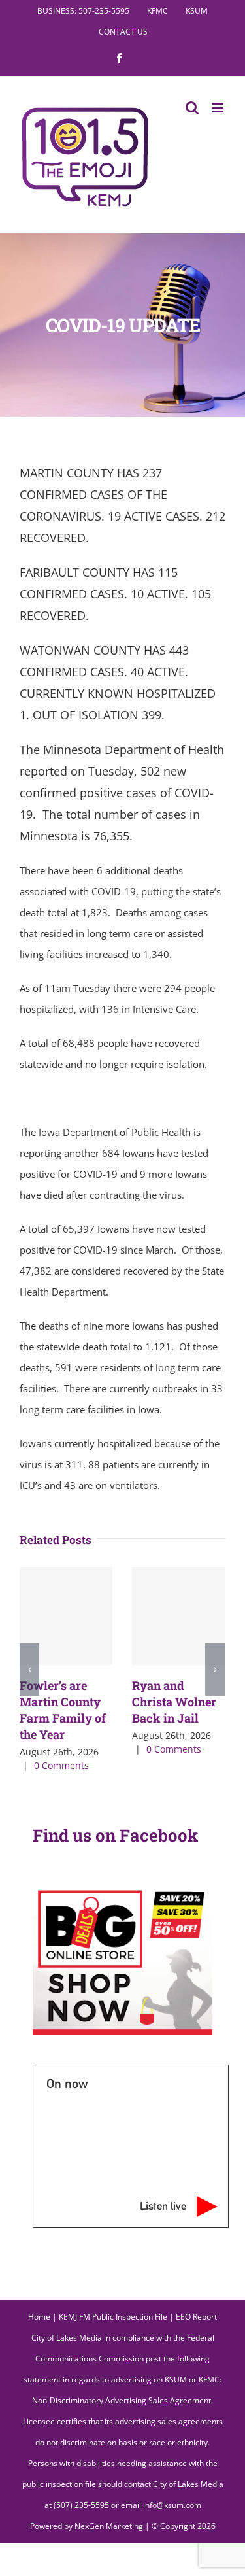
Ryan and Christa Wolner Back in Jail (174, 1702)
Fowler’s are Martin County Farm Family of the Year (63, 1710)
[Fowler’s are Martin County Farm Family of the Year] (66, 1616)
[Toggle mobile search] (192, 108)
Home (39, 2317)
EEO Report (196, 2317)
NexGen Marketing (109, 2526)
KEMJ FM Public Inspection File (113, 2317)
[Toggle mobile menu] (219, 108)
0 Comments (61, 1765)
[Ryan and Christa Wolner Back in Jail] (178, 1616)
